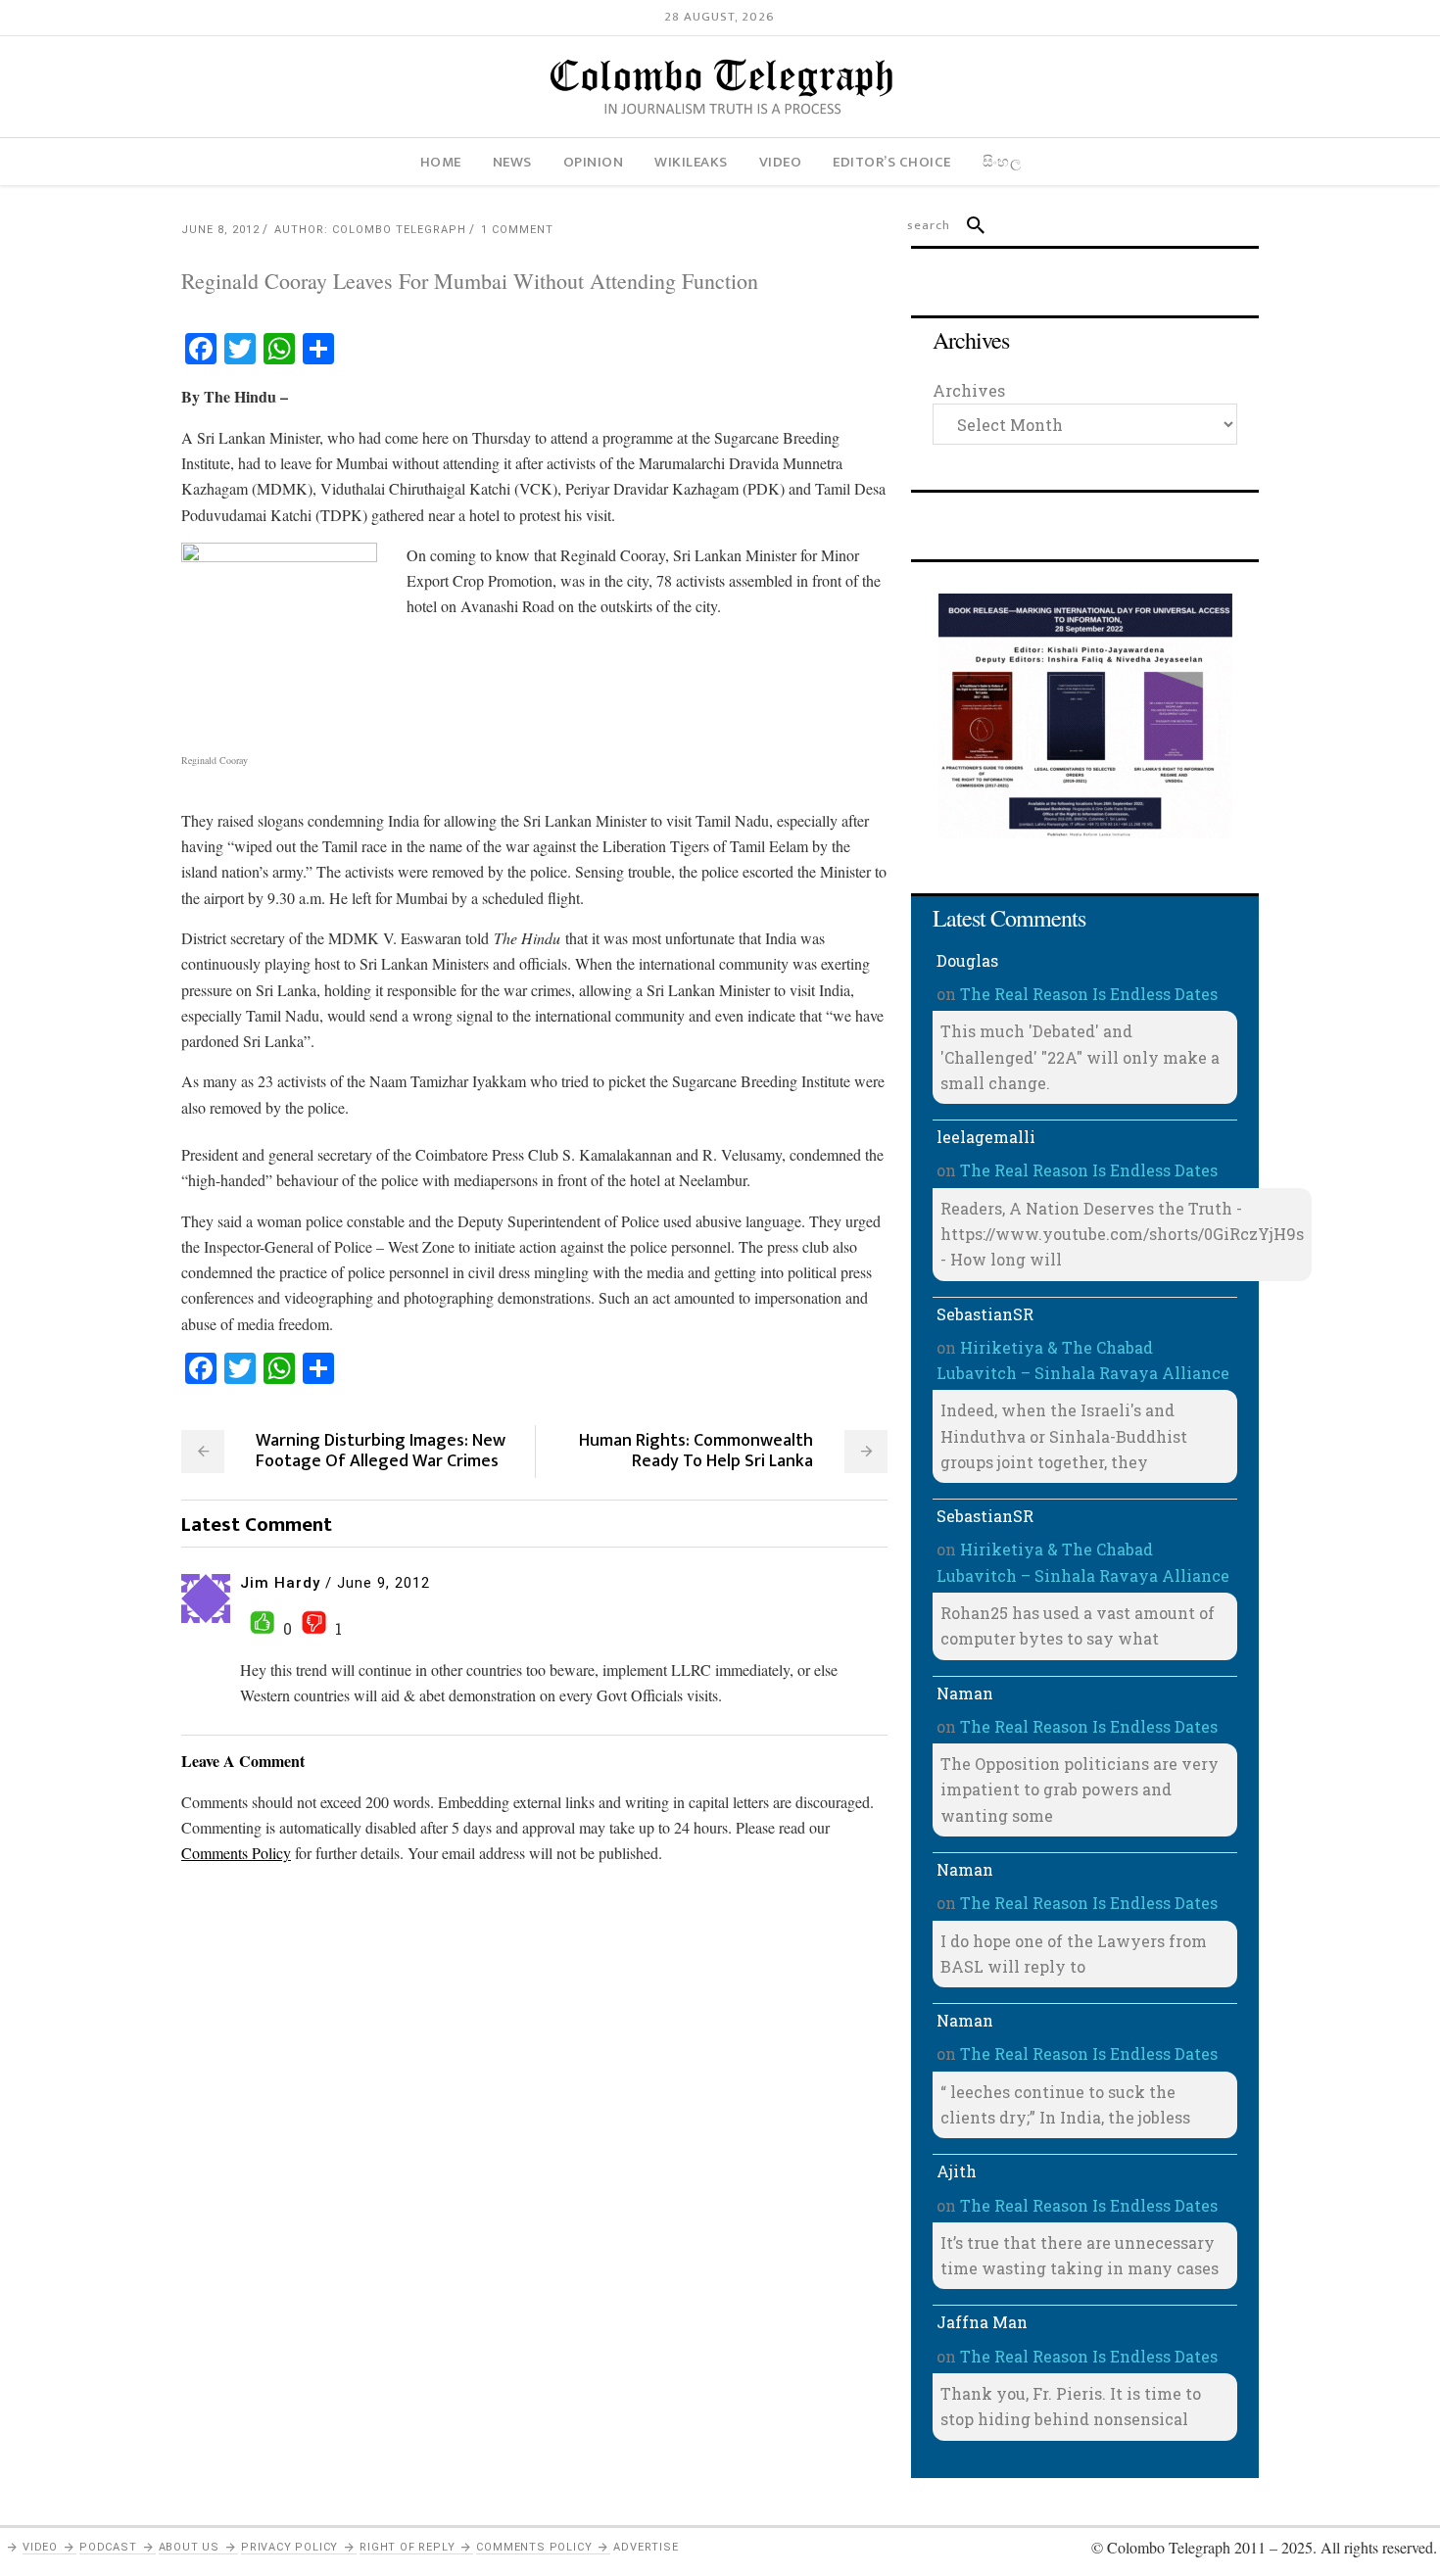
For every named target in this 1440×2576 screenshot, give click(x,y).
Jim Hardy (280, 1583)
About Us (189, 2547)
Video (40, 2547)
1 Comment (517, 230)
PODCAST (108, 2547)
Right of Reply (407, 2547)
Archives (969, 390)
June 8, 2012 (220, 230)
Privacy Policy (289, 2547)
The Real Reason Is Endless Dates (1089, 994)
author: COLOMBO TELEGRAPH (370, 230)
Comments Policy (534, 2547)
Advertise (646, 2547)
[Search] (967, 225)
